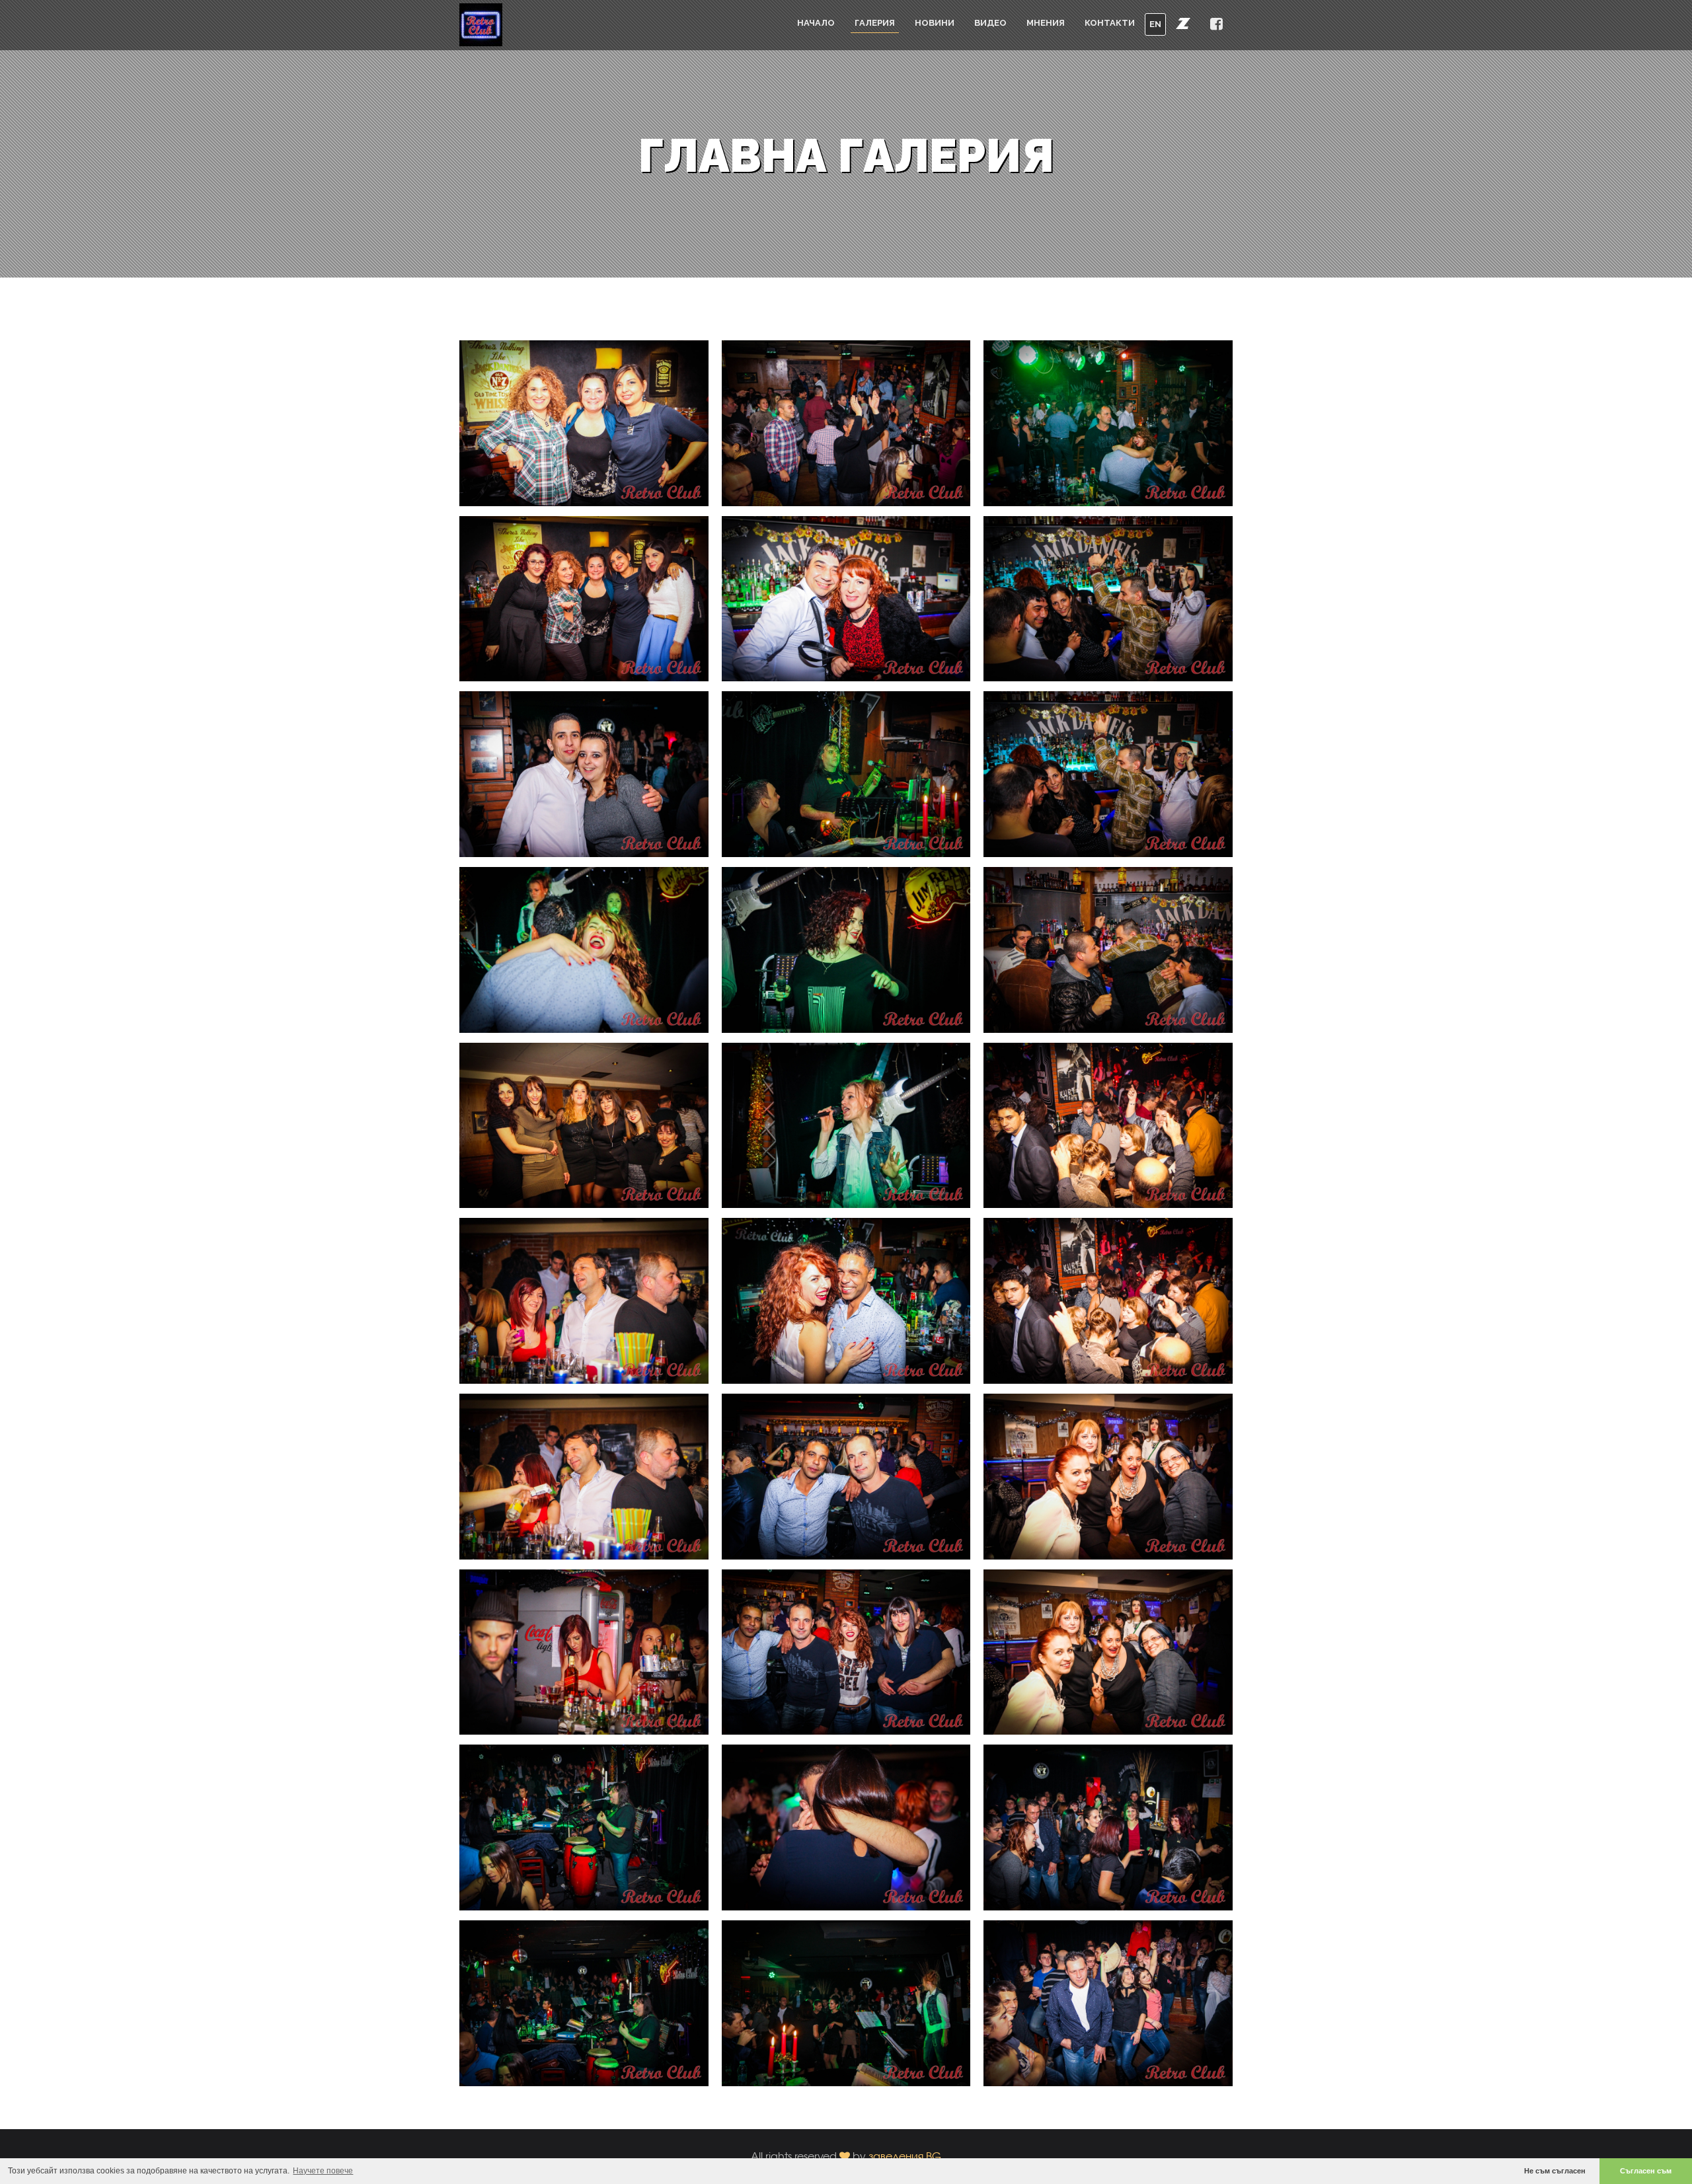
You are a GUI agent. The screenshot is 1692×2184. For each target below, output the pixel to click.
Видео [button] (990, 23)
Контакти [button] (1110, 23)
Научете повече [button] (323, 2171)
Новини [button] (935, 23)
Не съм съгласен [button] (1555, 2171)
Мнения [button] (1046, 23)
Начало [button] (816, 23)
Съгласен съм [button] (1646, 2171)
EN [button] (1155, 24)
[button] (1183, 23)
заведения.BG (905, 2156)
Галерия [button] (875, 23)
